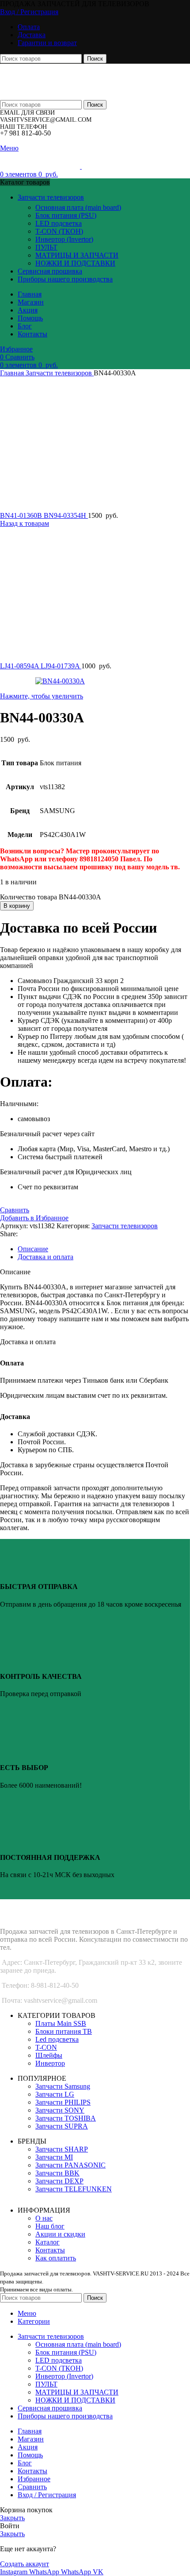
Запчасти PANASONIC (70, 2165)
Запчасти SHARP (62, 2149)
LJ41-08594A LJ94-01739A (41, 666)
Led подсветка (57, 2039)
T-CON (46, 2047)
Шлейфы (49, 2055)
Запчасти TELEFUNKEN (74, 2189)
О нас (44, 2218)
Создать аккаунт (25, 2564)
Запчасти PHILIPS (63, 2102)
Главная (13, 373)
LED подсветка (59, 223)
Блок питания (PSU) (66, 215)
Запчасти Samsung (63, 2086)
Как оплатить (56, 2258)
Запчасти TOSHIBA (66, 2118)
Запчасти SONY (60, 2110)
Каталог (47, 2242)
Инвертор (50, 2063)
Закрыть (12, 2518)
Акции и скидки (60, 2234)
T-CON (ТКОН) (59, 231)
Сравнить (32, 2487)
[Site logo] (57, 78)
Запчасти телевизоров (60, 373)
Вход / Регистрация (47, 2495)
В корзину (17, 906)
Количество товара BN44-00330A (51, 897)
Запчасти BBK (57, 2173)
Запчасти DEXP (59, 2181)
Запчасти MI (54, 2157)
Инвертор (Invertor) (64, 239)
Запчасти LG (55, 2094)
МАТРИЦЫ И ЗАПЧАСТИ (77, 255)
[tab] (104, 1249)
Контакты (50, 2250)
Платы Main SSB (61, 2023)
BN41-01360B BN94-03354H (44, 515)
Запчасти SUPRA (62, 2126)
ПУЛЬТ (46, 247)
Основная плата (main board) (78, 207)
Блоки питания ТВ (64, 2031)
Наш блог (50, 2226)
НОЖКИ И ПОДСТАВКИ (75, 263)
